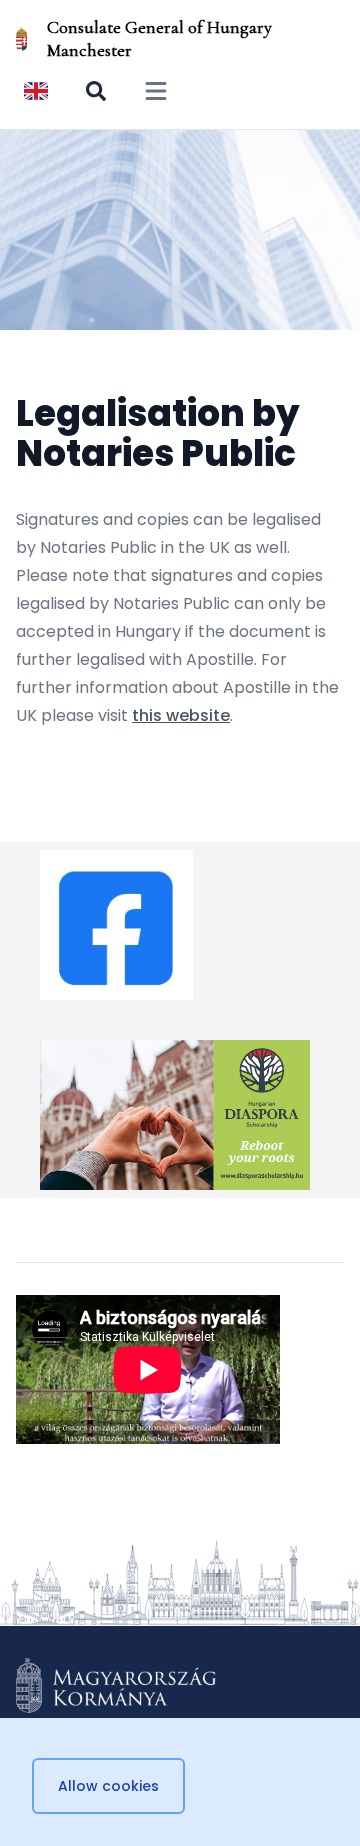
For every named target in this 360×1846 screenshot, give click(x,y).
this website (181, 715)
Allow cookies (108, 1786)
